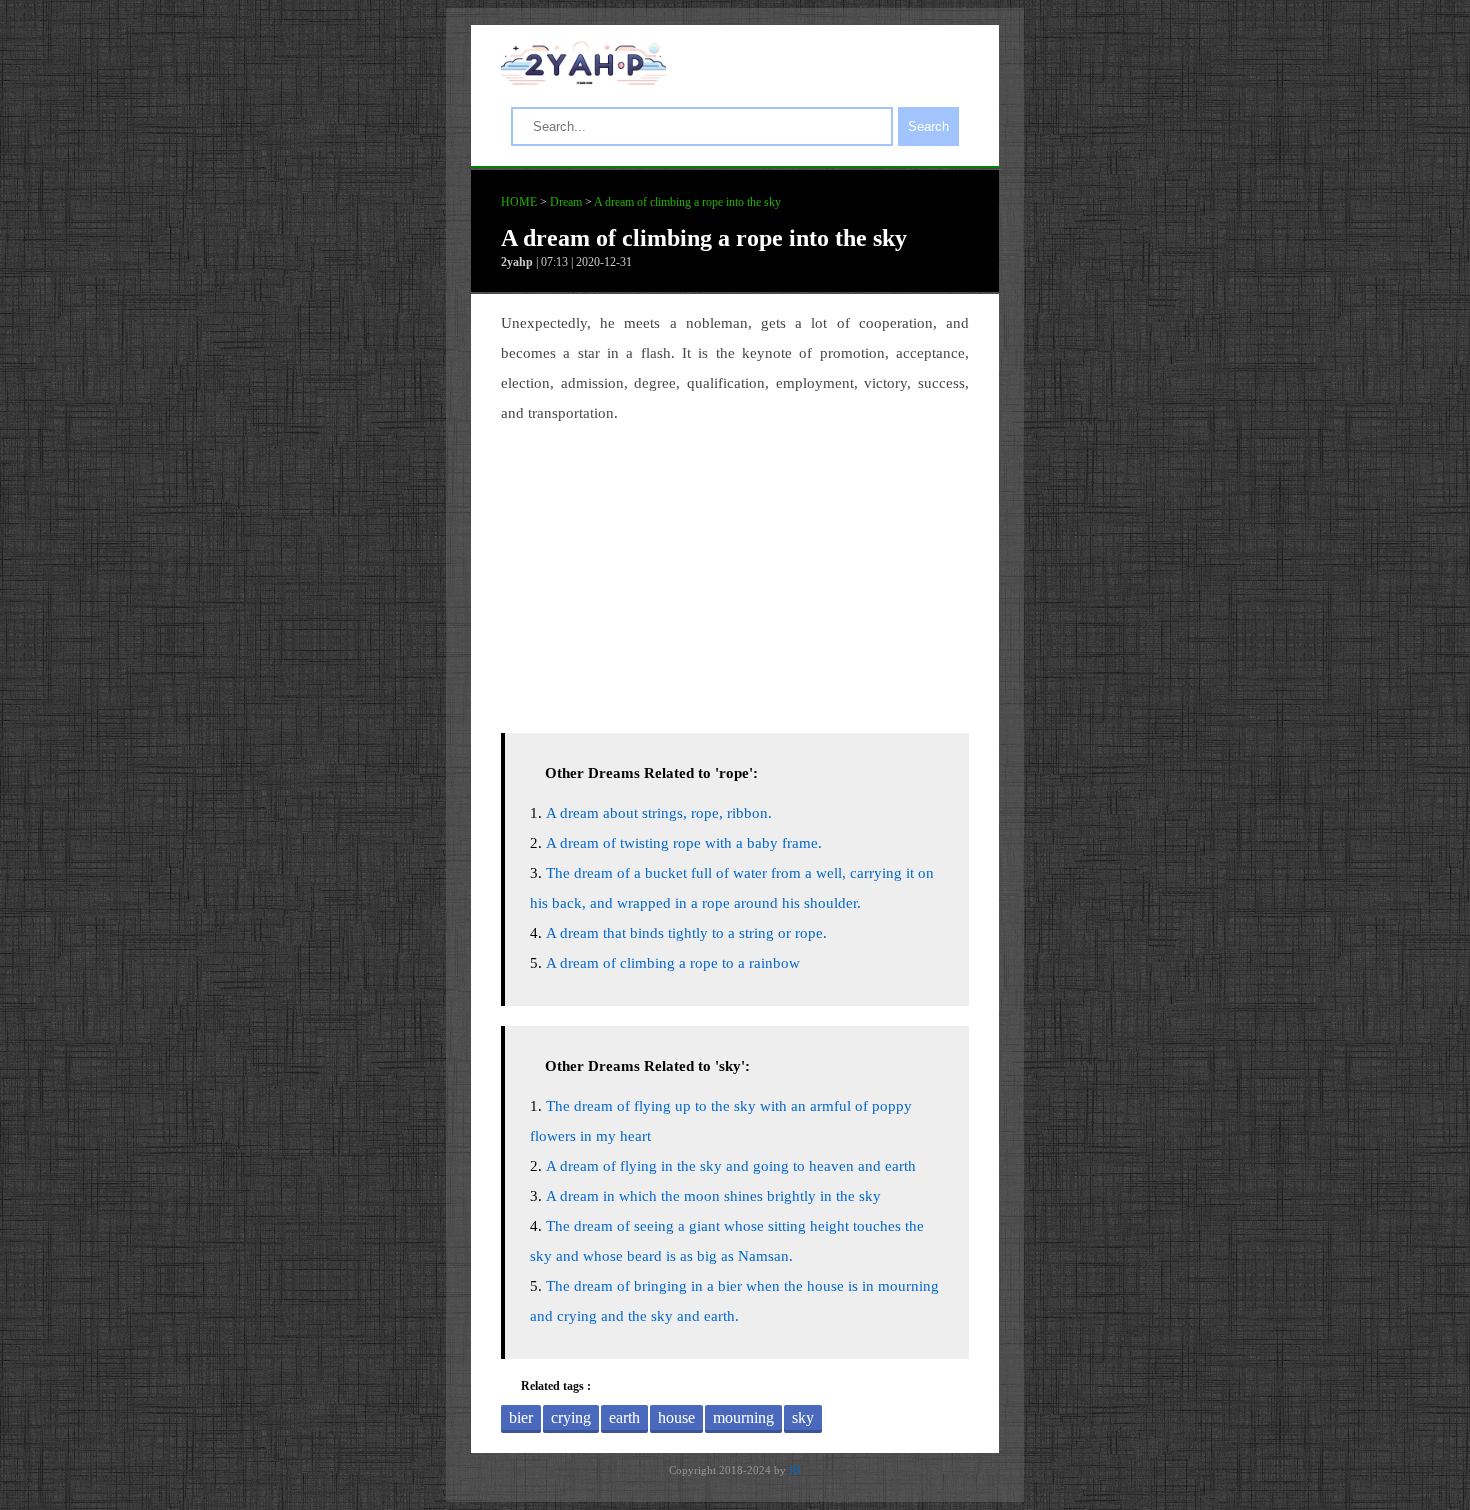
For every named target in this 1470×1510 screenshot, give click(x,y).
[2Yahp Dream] (583, 80)
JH (795, 1470)
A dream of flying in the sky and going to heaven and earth (731, 1166)
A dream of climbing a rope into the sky (687, 202)
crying (571, 1417)
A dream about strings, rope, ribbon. (659, 813)
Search (928, 126)
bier (521, 1417)
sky (803, 1417)
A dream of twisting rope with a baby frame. (684, 843)
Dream (566, 202)
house (676, 1417)
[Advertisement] (735, 573)
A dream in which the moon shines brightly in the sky (713, 1196)
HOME (519, 202)
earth (624, 1417)
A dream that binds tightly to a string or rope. (686, 933)
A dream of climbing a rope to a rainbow (673, 963)
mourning (743, 1417)
